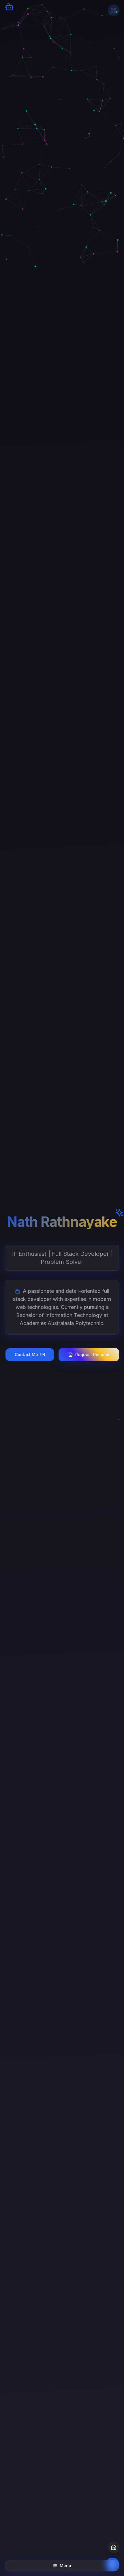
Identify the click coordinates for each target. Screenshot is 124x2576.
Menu (65, 2566)
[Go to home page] (114, 2547)
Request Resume (92, 1354)
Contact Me (26, 1354)
